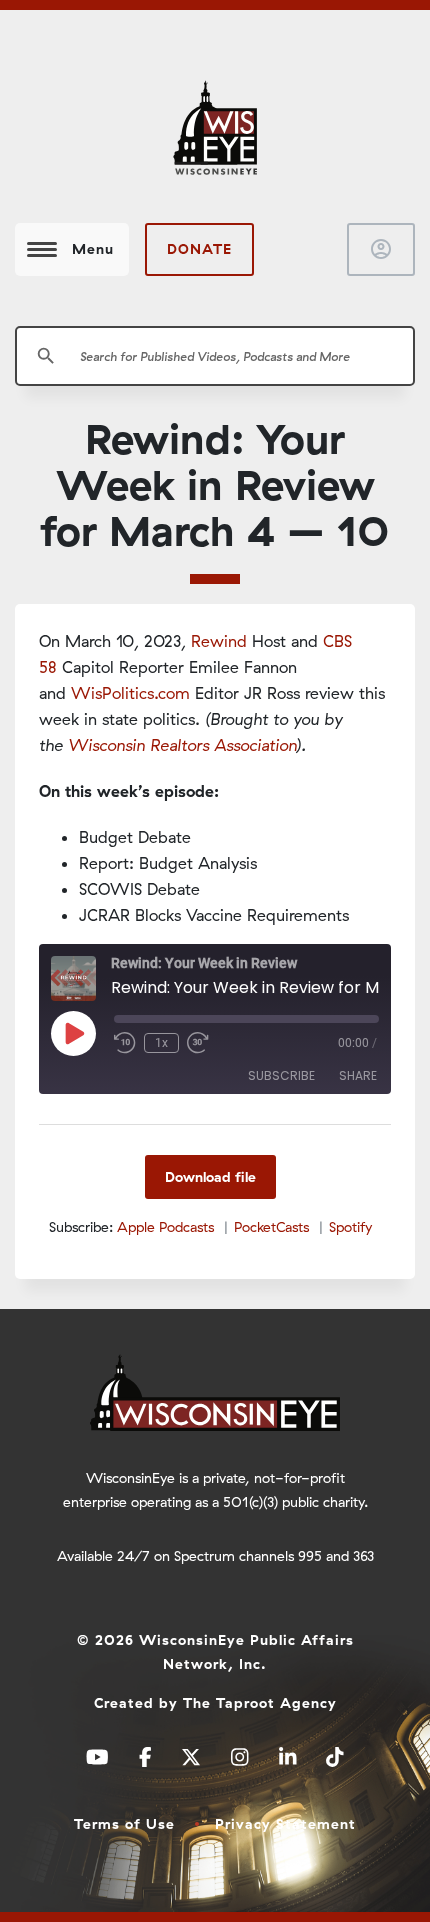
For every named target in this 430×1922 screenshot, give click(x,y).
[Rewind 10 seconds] (125, 1043)
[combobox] (215, 356)
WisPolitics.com (130, 693)
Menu (93, 249)
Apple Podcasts (165, 1227)
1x (161, 1043)
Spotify (350, 1227)
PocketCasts (271, 1227)
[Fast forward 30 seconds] (198, 1043)
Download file (210, 1177)
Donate (199, 249)
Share (358, 1075)
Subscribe (281, 1075)
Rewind (219, 641)
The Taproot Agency (260, 1703)
